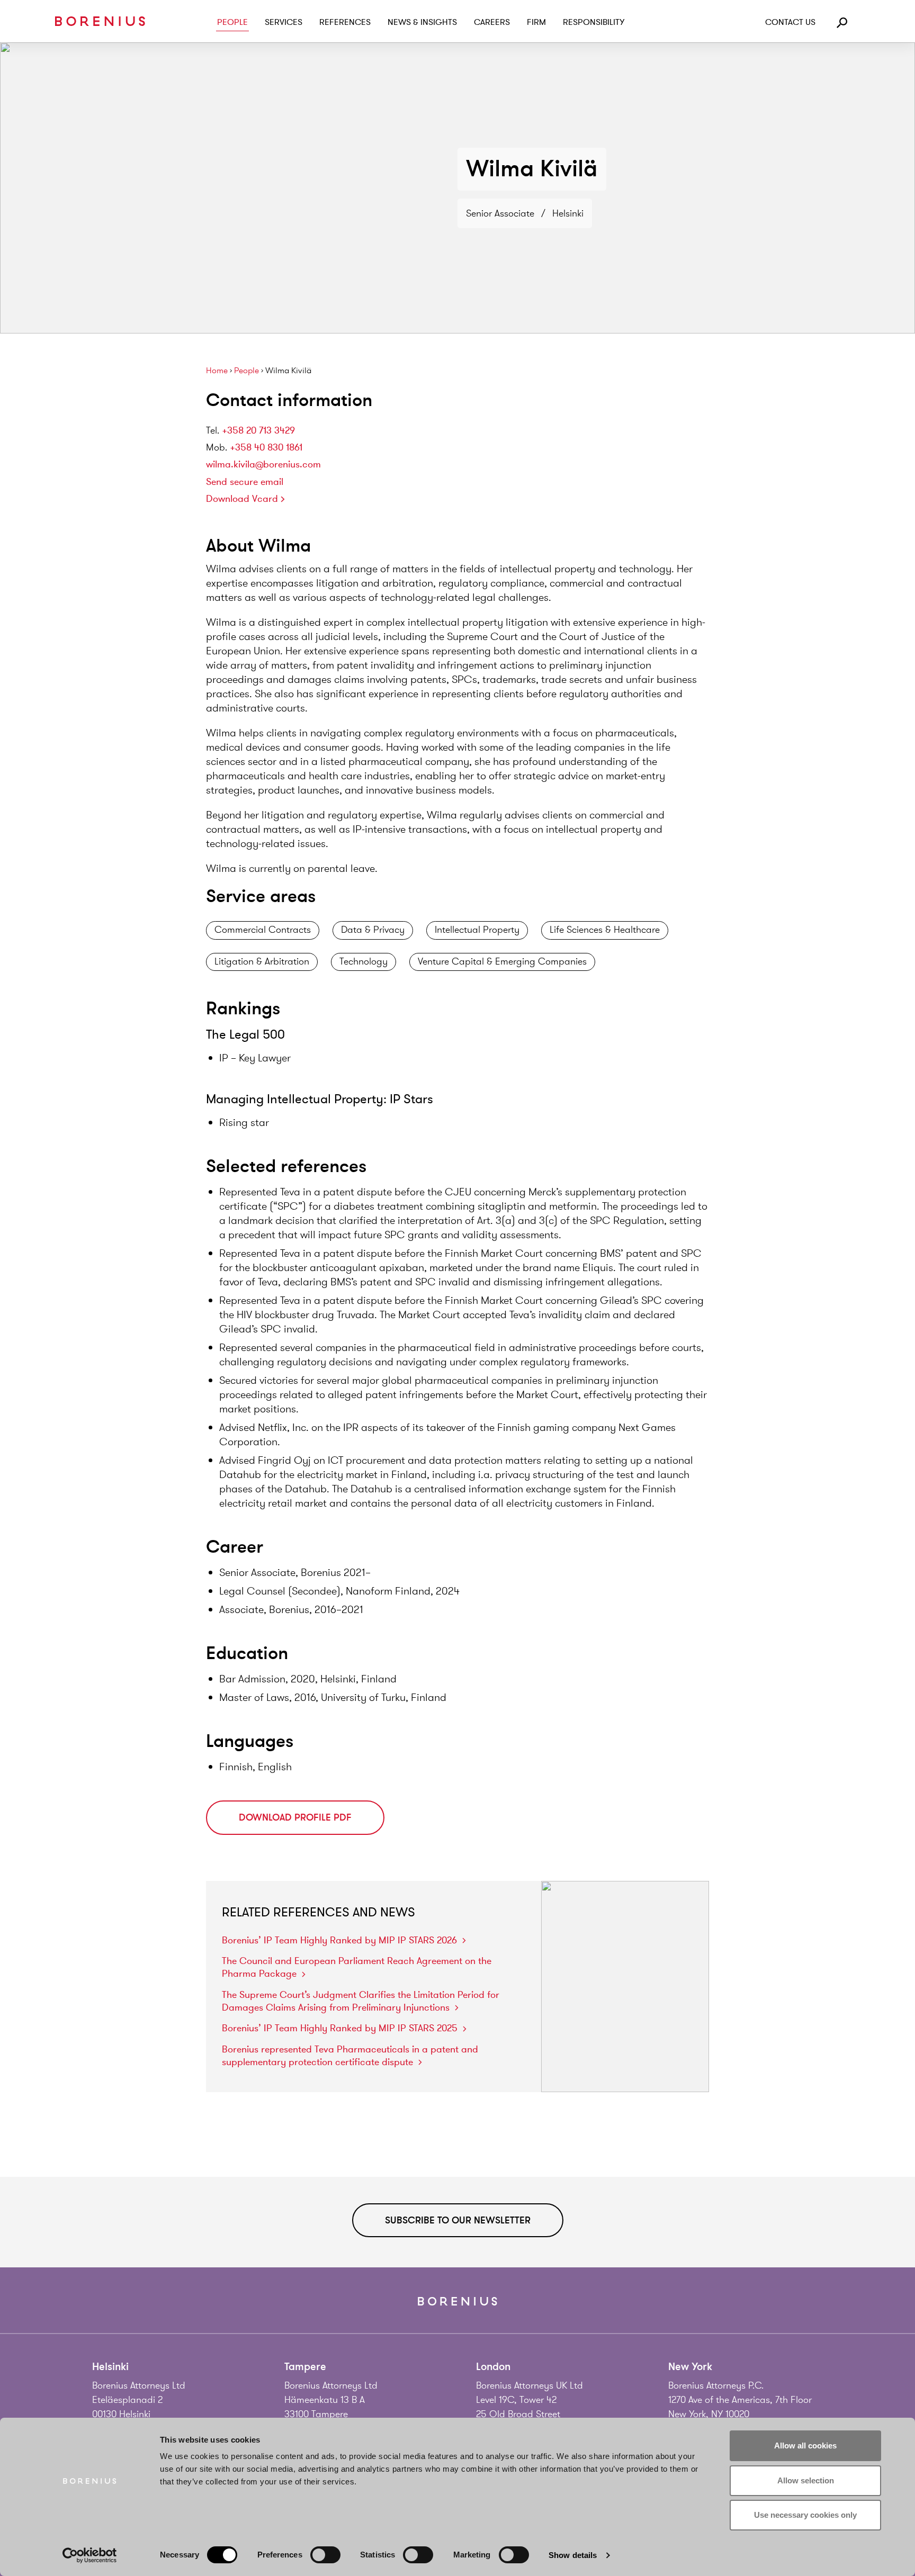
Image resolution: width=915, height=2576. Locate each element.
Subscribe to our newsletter (458, 2220)
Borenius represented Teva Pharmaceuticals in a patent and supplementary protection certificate (350, 2056)
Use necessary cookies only (805, 2515)
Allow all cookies (805, 2446)
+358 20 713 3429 (258, 430)
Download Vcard (242, 499)
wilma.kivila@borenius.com (263, 464)
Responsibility (594, 22)
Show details (573, 2555)
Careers (492, 22)
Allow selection (806, 2480)
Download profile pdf (295, 1817)
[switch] (325, 2555)
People (232, 22)
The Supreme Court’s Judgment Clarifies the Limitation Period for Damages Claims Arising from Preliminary (361, 2001)
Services (284, 22)
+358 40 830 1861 (266, 447)
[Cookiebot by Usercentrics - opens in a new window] (90, 2555)
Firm (536, 22)
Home (217, 371)
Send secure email (245, 482)
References (345, 22)
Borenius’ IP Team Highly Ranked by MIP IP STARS (339, 1940)
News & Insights (422, 22)
